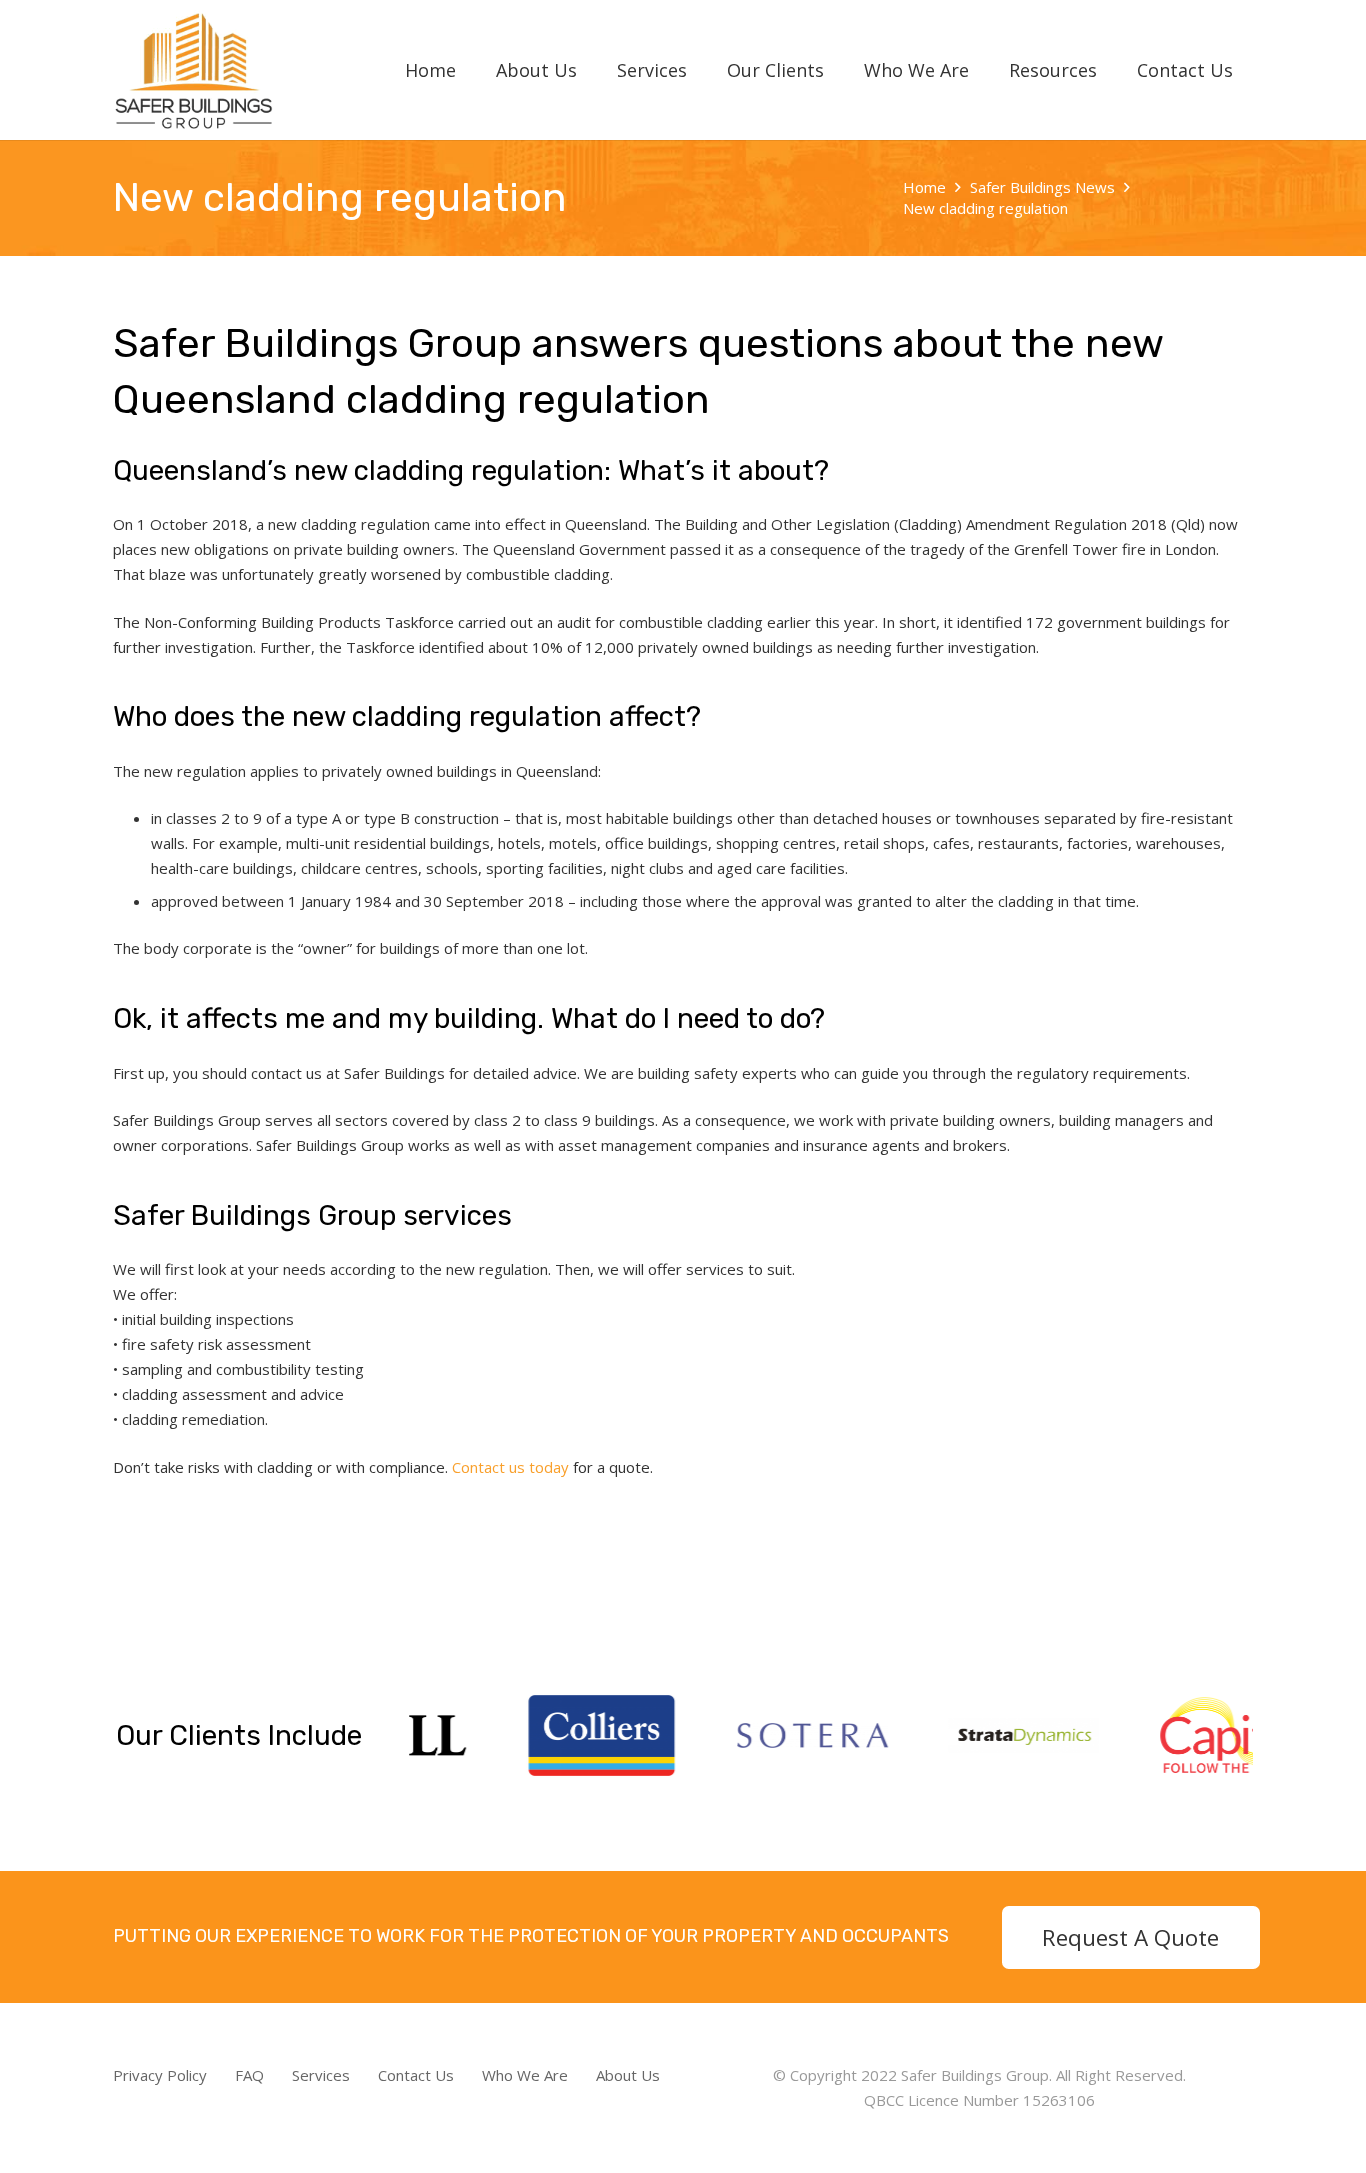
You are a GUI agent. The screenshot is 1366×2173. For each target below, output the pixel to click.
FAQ (249, 2075)
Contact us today (510, 1467)
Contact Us (416, 2075)
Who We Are (525, 2075)
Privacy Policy (160, 2075)
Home (924, 187)
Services (321, 2075)
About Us (628, 2075)
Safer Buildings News (1042, 187)
